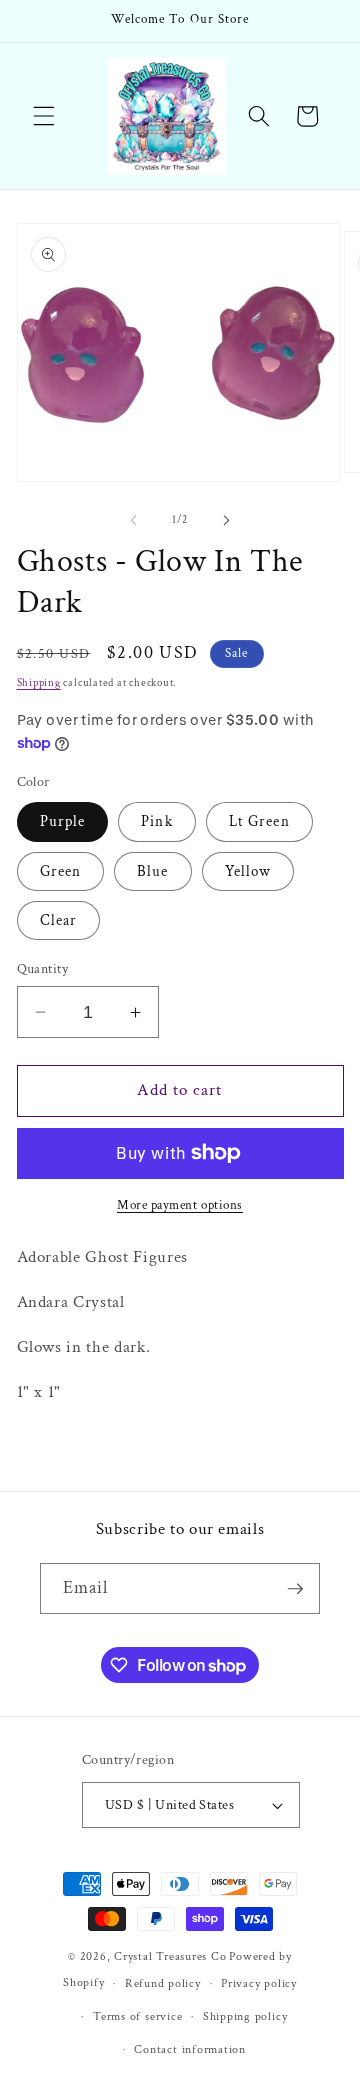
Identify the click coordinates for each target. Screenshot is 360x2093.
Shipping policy (245, 2016)
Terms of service (137, 2016)
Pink (156, 821)
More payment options (180, 1205)
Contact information (190, 2049)
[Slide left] (134, 520)
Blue (152, 871)
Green (61, 871)
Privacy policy (259, 1983)
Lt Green (259, 821)
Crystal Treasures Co (170, 1956)
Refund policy (163, 1983)
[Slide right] (226, 520)
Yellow (248, 871)
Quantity (43, 968)
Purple (63, 821)
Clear (59, 920)
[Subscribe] (295, 1589)
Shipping (39, 683)
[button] (44, 116)
